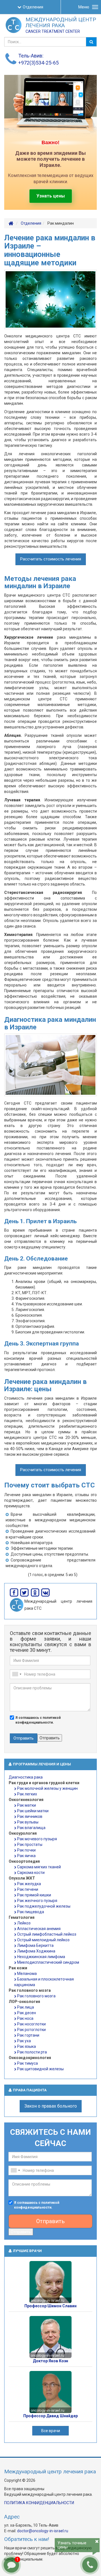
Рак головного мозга (36, 1996)
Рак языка (27, 2046)
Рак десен (27, 2013)
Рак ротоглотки (31, 2030)
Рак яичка (26, 1856)
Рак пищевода (31, 1912)
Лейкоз (24, 1923)
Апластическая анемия (39, 1929)
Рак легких (27, 1794)
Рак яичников (30, 1816)
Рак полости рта (32, 2052)
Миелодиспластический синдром (48, 1962)
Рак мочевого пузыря (37, 1839)
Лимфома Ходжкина (36, 1951)
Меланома (27, 1974)
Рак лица (26, 2007)
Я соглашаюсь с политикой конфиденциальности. (38, 1720)
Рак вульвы (28, 1822)
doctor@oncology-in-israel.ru (43, 2531)
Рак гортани (28, 2035)
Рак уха (24, 2041)
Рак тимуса (27, 2063)
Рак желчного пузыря (37, 1901)
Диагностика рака (26, 1777)
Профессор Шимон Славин (50, 2306)
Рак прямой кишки (34, 1895)
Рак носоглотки (31, 2024)
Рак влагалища (31, 1828)
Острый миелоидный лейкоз (43, 1940)
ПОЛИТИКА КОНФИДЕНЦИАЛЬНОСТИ (39, 2503)
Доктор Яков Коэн (50, 2361)
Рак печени (28, 1889)
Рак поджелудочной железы (44, 1906)
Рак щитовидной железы (40, 2069)
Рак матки (27, 1805)
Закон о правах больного (51, 2106)
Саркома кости (31, 1873)
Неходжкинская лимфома (41, 1957)
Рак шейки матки (33, 1811)
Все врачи (51, 2431)
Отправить (24, 1738)
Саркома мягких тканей (39, 1867)
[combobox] (17, 1674)
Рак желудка (29, 1884)
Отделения (33, 7)
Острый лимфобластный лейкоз (47, 1934)
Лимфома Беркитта (35, 1945)
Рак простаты (30, 1844)
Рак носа (25, 2018)
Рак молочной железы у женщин (47, 1788)
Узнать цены (51, 196)
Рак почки (26, 1850)
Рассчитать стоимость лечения (51, 559)
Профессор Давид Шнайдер (50, 2416)
